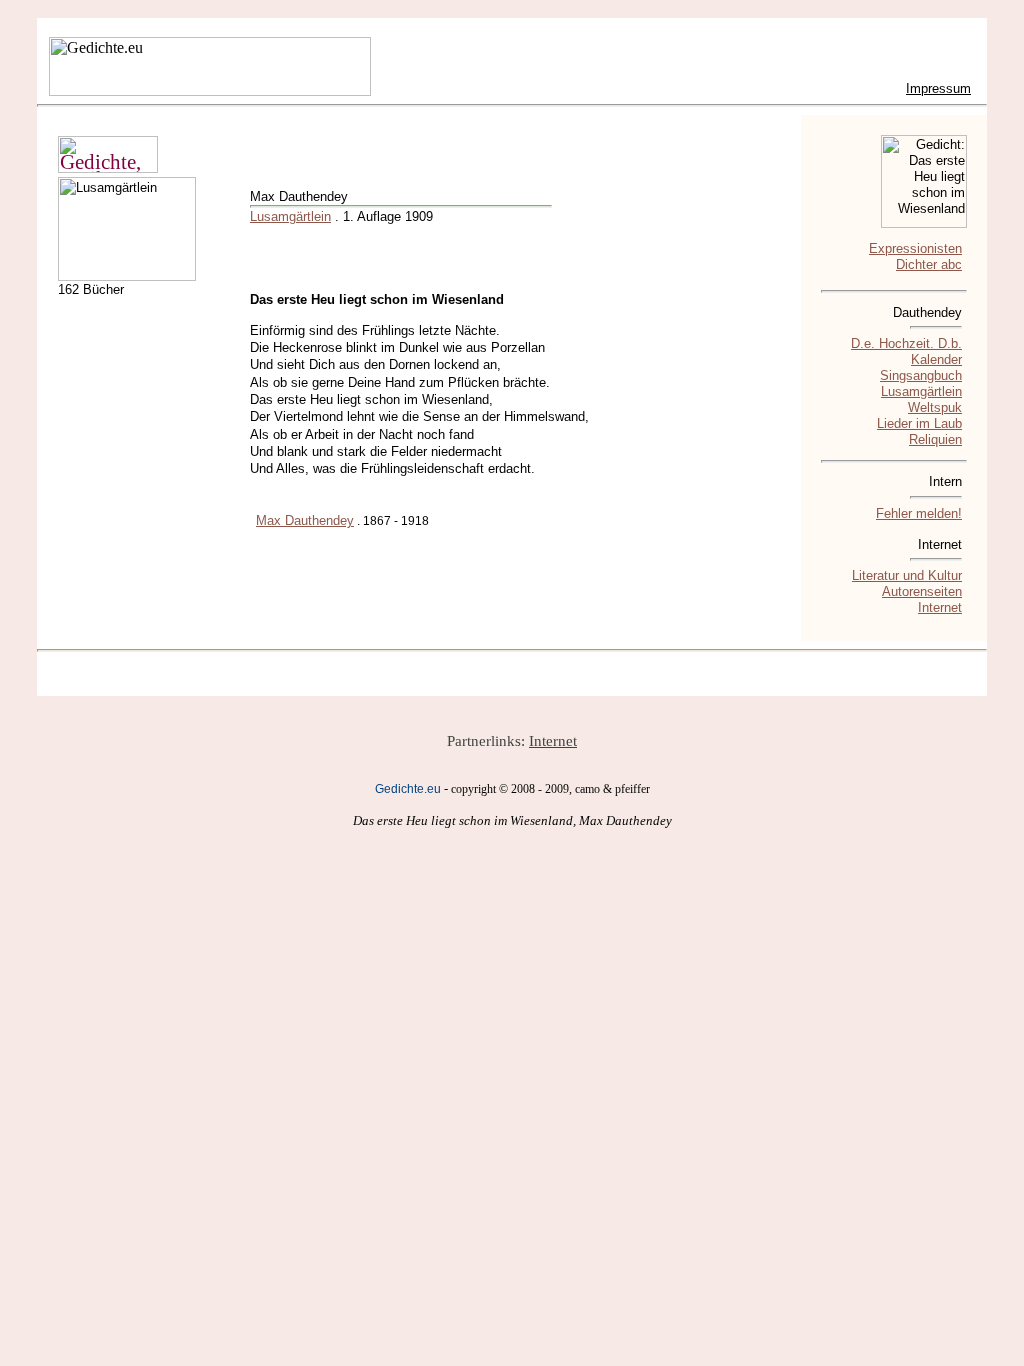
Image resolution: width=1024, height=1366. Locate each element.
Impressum (938, 88)
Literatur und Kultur (907, 575)
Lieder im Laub (919, 423)
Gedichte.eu (408, 789)
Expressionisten (915, 248)
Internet (940, 607)
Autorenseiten (922, 591)
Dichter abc (929, 264)
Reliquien (935, 439)
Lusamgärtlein (290, 216)
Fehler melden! (919, 513)
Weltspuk (935, 407)
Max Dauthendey (305, 520)
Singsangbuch (921, 375)
